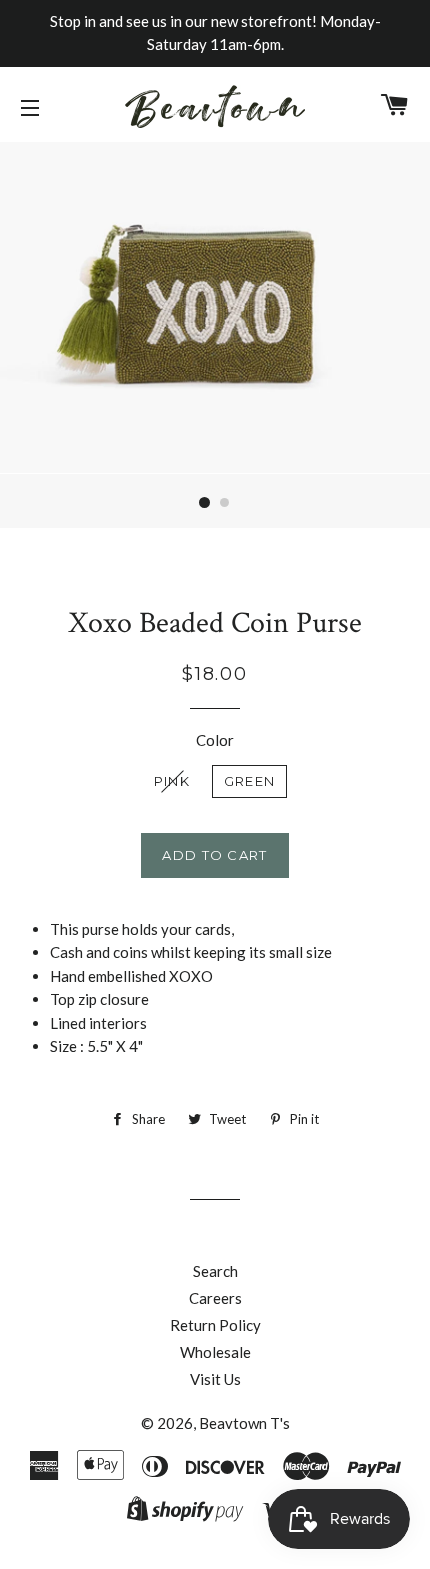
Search (215, 1271)
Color (215, 740)
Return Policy (215, 1325)
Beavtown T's (244, 1423)
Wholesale (215, 1352)
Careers (215, 1298)
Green (250, 781)
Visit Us (215, 1379)
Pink (172, 781)
